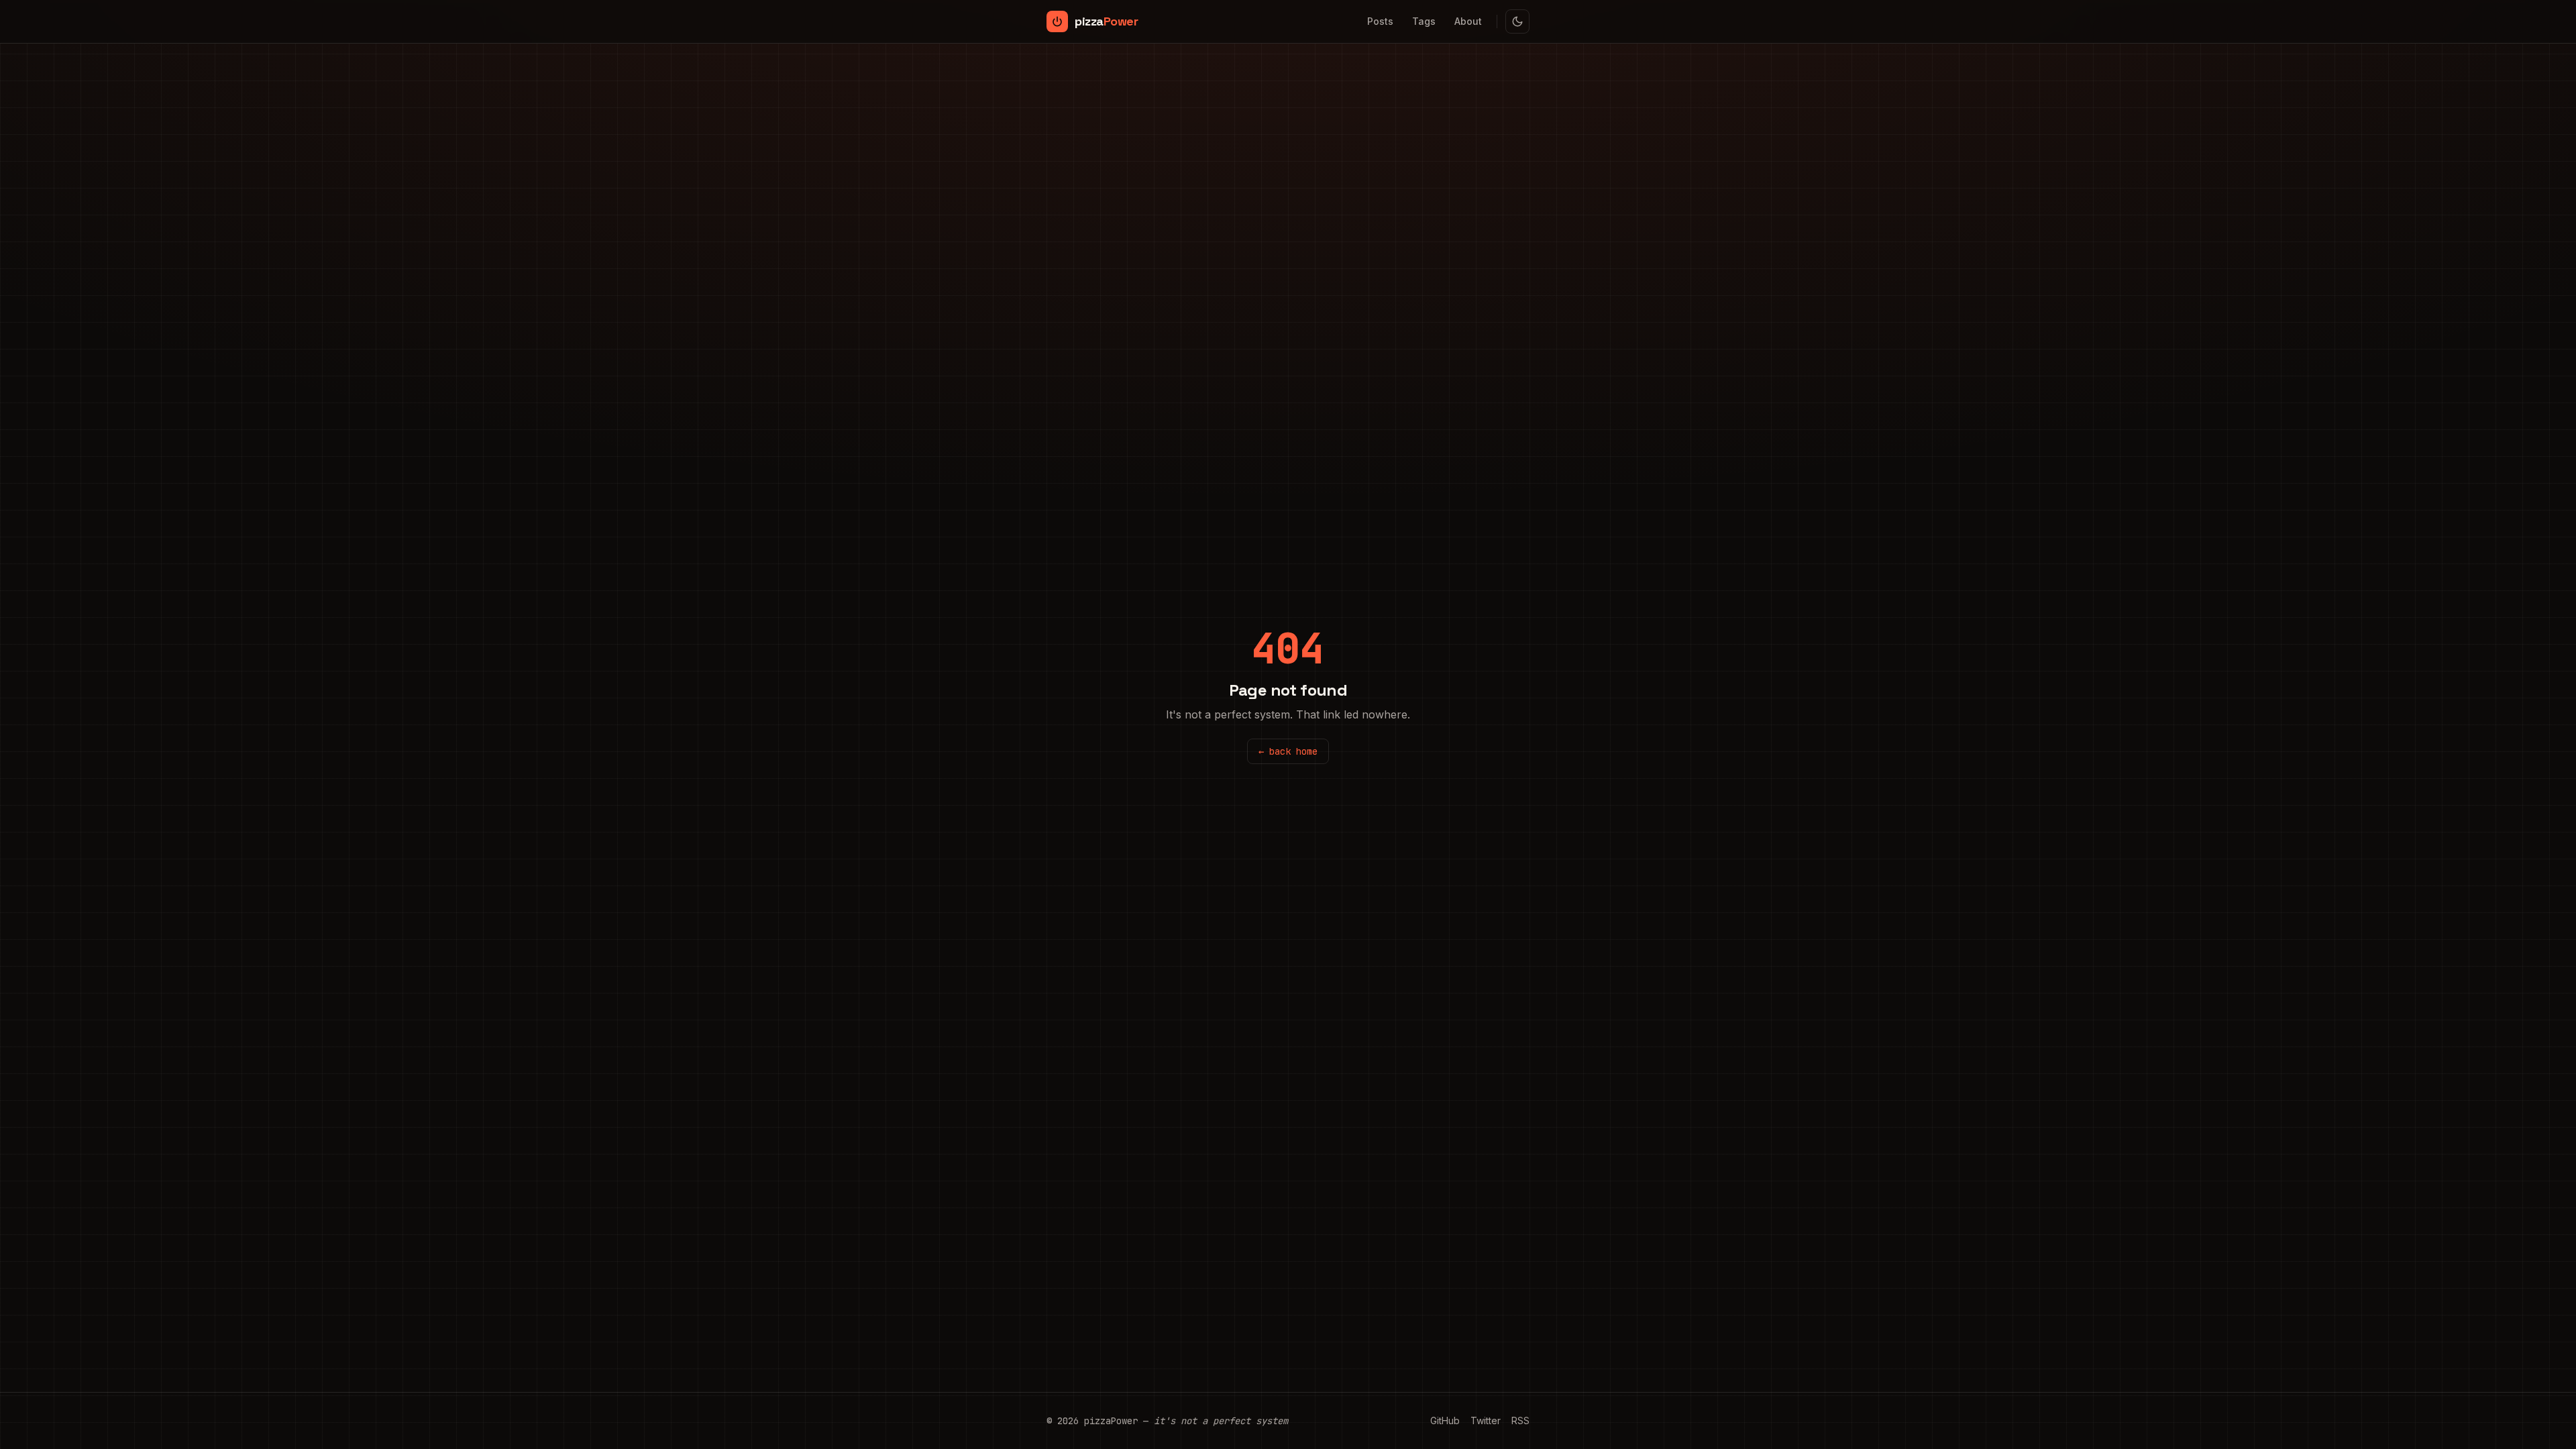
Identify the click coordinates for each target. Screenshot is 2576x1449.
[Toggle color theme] (1517, 21)
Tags (1424, 21)
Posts (1380, 21)
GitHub (1445, 1420)
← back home (1288, 751)
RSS (1520, 1420)
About (1468, 21)
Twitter (1486, 1420)
